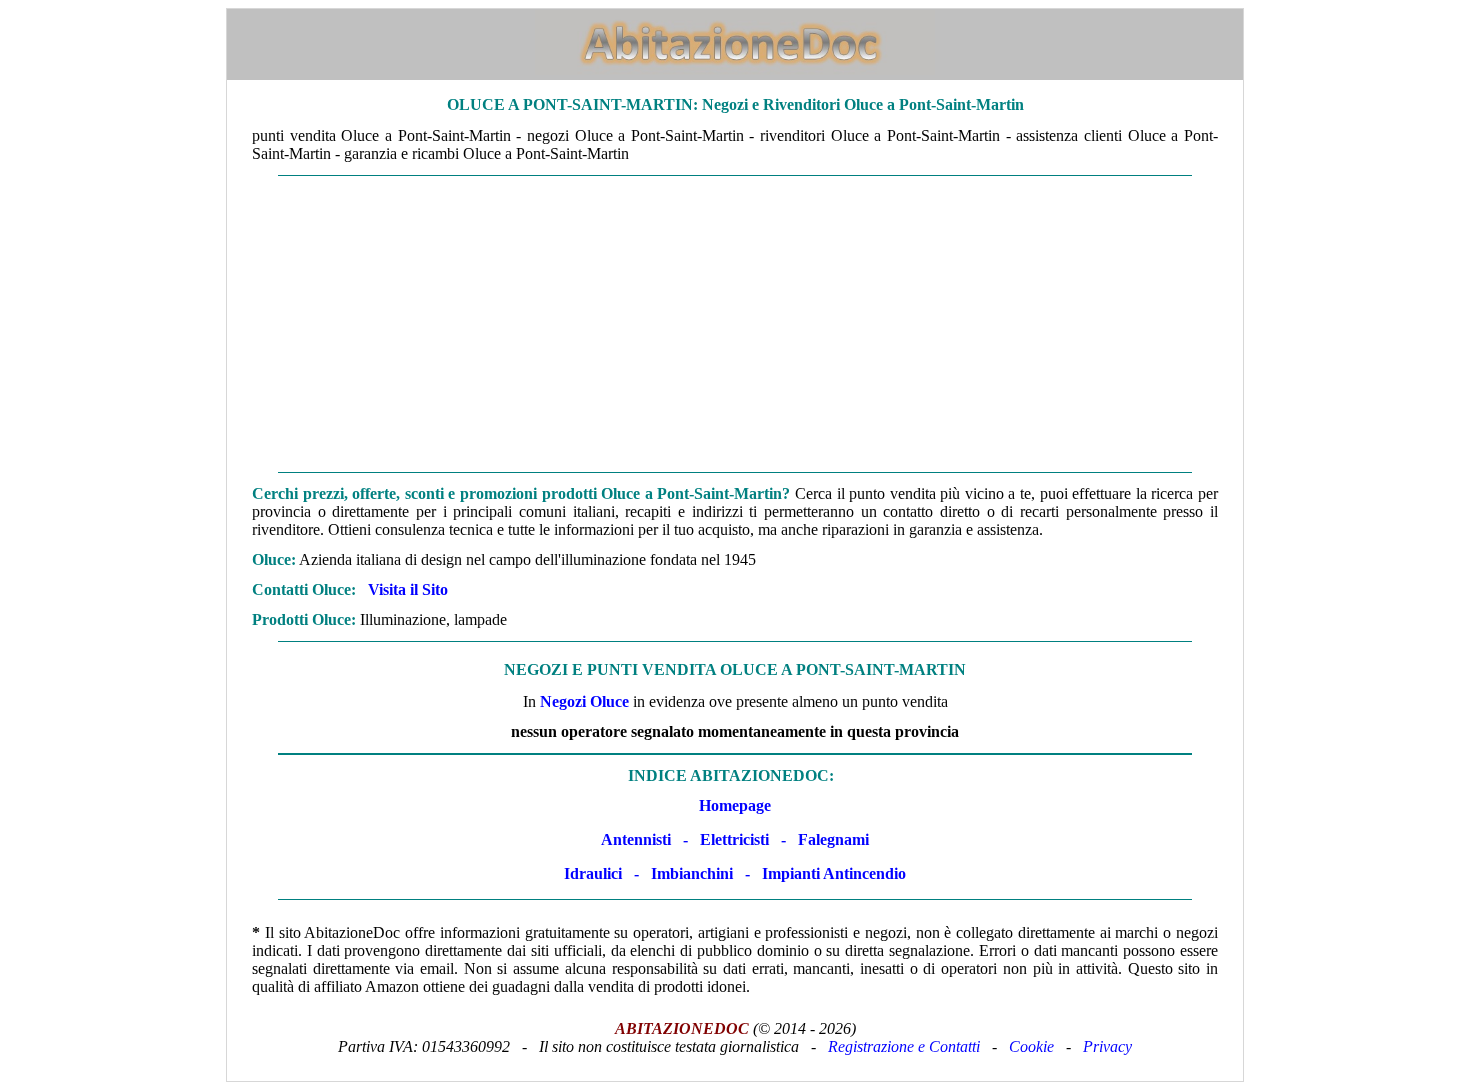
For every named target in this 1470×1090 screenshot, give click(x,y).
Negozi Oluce (584, 701)
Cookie (1031, 1046)
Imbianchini (692, 873)
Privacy (1107, 1046)
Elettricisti (734, 839)
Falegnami (833, 839)
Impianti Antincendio (834, 873)
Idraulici (593, 873)
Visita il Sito (408, 589)
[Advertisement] (735, 324)
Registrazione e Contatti (904, 1046)
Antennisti (636, 839)
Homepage (735, 805)
